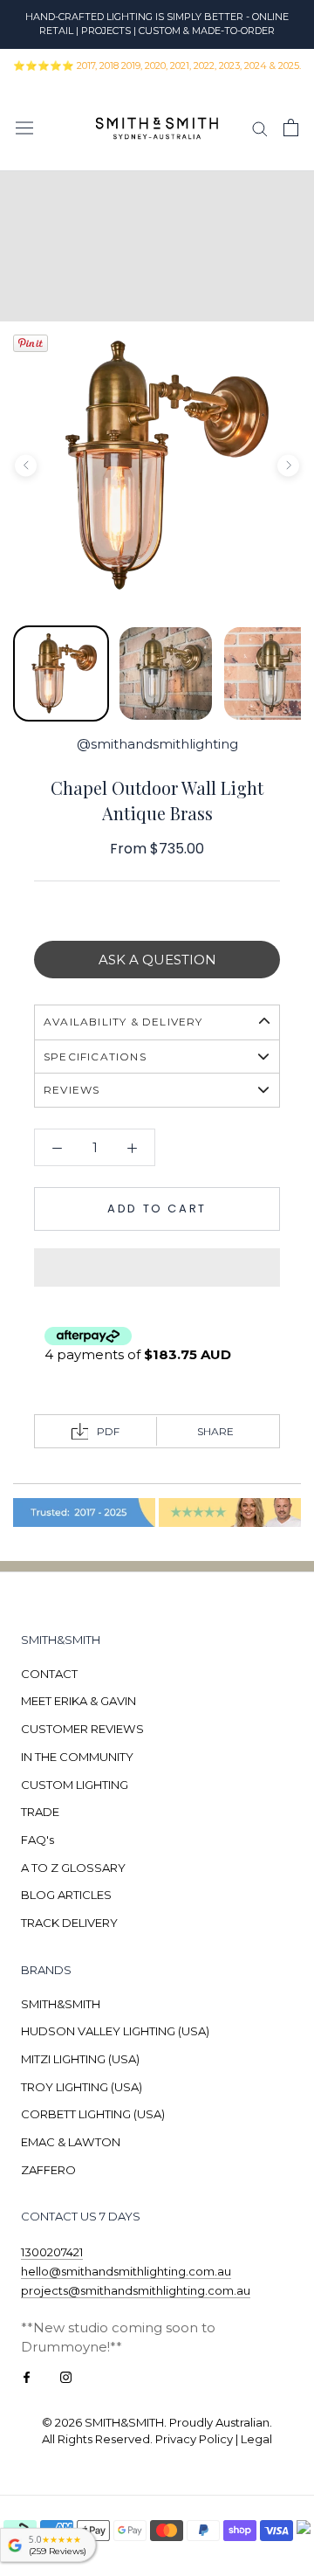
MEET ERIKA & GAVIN (78, 1701)
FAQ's (38, 1840)
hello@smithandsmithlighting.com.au (126, 2271)
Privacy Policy (194, 2439)
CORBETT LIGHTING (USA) (93, 2114)
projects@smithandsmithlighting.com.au (136, 2290)
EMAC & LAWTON (71, 2142)
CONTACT (49, 1674)
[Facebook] (27, 2376)
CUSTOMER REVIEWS (82, 1729)
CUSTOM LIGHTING (75, 1785)
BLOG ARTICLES (66, 1895)
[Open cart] (291, 128)
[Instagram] (66, 2376)
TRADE (40, 1812)
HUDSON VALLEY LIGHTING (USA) (115, 2031)
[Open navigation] (24, 128)
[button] (157, 1267)
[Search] (260, 128)
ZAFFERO (48, 2170)
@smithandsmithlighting (157, 744)
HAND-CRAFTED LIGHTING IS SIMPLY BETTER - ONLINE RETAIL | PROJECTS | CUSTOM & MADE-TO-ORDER (157, 24)
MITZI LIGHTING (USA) (80, 2059)
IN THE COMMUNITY (77, 1757)
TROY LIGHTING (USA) (82, 2087)
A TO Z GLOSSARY (73, 1868)
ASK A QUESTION (157, 960)
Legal (256, 2439)
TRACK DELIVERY (69, 1923)
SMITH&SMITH (61, 2004)
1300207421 (52, 2252)
